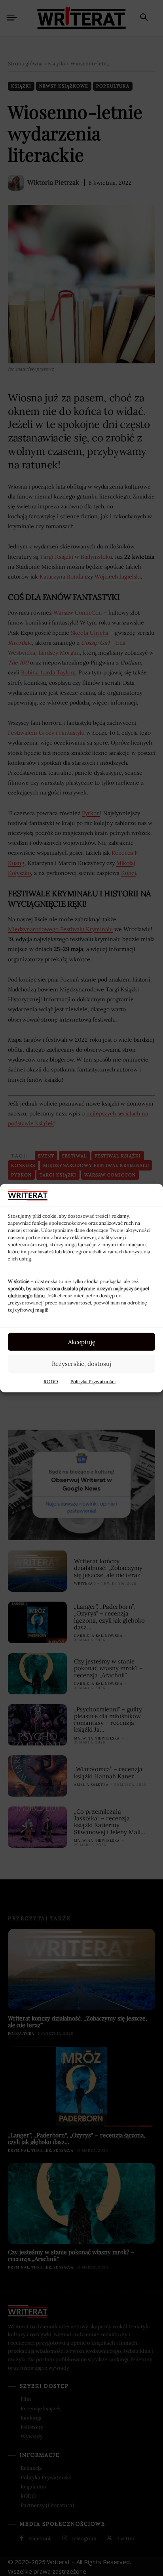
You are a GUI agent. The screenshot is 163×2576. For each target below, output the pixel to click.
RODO (51, 1382)
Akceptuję (82, 1341)
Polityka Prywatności (93, 1382)
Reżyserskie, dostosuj (81, 1363)
